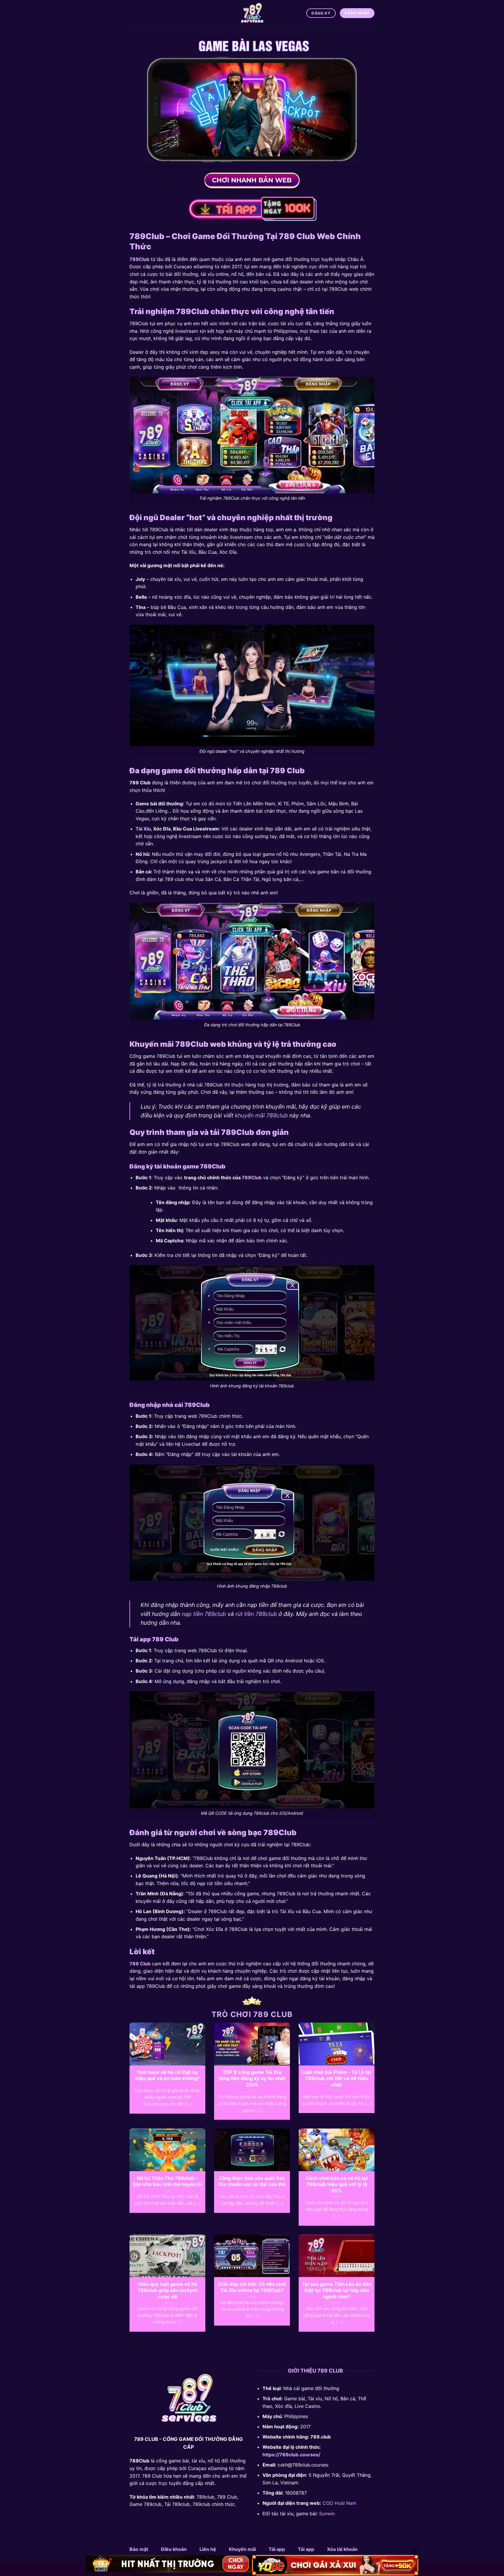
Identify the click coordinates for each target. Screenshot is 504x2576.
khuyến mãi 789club (261, 1115)
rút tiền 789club (256, 1614)
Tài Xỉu (143, 829)
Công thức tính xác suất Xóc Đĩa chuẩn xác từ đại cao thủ (252, 2181)
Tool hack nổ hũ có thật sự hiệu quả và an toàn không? (167, 2075)
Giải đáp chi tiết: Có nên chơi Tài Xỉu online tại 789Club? (252, 2287)
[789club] (252, 13)
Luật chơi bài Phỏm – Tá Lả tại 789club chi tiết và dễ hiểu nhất (337, 2078)
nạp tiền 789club (204, 1614)
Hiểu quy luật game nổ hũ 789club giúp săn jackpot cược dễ (168, 2290)
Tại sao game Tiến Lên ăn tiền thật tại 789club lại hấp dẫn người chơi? (337, 2290)
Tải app (277, 2549)
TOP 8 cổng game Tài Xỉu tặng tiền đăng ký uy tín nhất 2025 (252, 2078)
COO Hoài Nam (339, 2503)
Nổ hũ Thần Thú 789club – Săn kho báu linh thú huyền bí (167, 2181)
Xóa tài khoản (342, 2549)
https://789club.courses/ (291, 2455)
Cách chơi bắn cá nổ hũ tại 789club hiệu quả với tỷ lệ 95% (337, 2184)
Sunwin (327, 2514)
